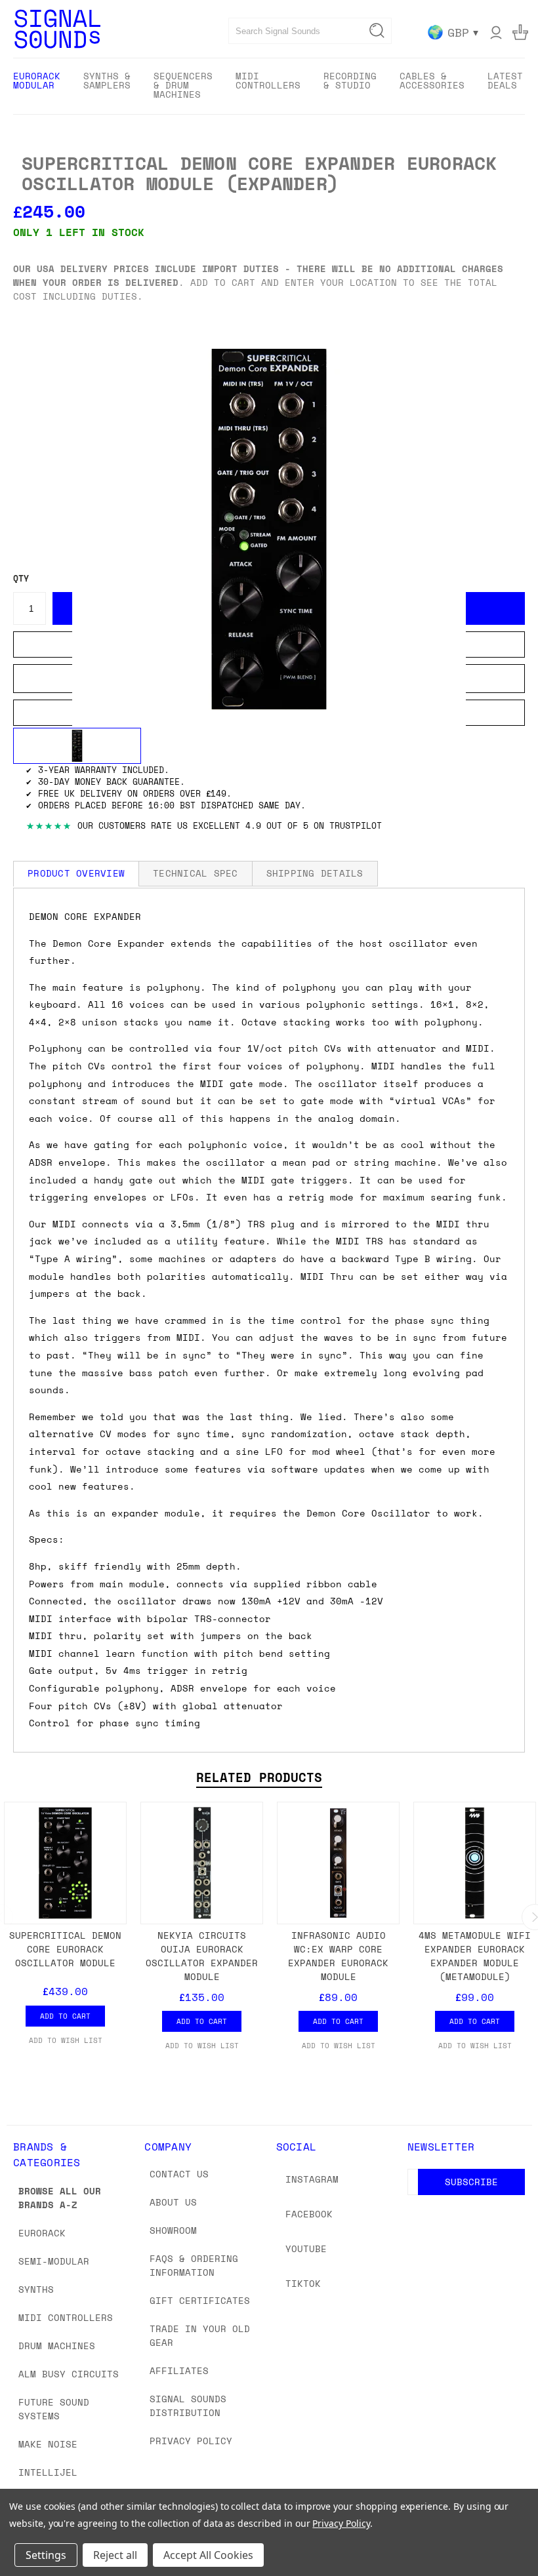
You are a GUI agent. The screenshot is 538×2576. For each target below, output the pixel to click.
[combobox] (310, 31)
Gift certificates (200, 2300)
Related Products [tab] (259, 1777)
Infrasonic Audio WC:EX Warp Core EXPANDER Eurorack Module (338, 1956)
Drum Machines (57, 2346)
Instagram (312, 2179)
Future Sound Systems (54, 2409)
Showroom (173, 2230)
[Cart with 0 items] (520, 32)
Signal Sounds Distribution (188, 2406)
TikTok (303, 2283)
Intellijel (48, 2472)
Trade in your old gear (200, 2335)
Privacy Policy (191, 2441)
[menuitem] (37, 85)
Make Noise (48, 2444)
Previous (518, 2535)
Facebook (309, 2214)
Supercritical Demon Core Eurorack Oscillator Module (65, 1949)
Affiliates (179, 2370)
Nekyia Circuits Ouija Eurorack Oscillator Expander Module (202, 1956)
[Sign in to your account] (496, 32)
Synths (36, 2289)
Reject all (115, 2555)
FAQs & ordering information (194, 2265)
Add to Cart (65, 2016)
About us (173, 2202)
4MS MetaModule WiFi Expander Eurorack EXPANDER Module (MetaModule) (475, 1956)
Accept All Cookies (208, 2555)
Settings (46, 2555)
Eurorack (42, 2233)
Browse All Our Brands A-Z (60, 2198)
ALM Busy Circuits (69, 2374)
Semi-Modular (54, 2261)
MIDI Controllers (66, 2317)
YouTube (306, 2249)
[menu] (269, 86)
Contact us (179, 2174)
